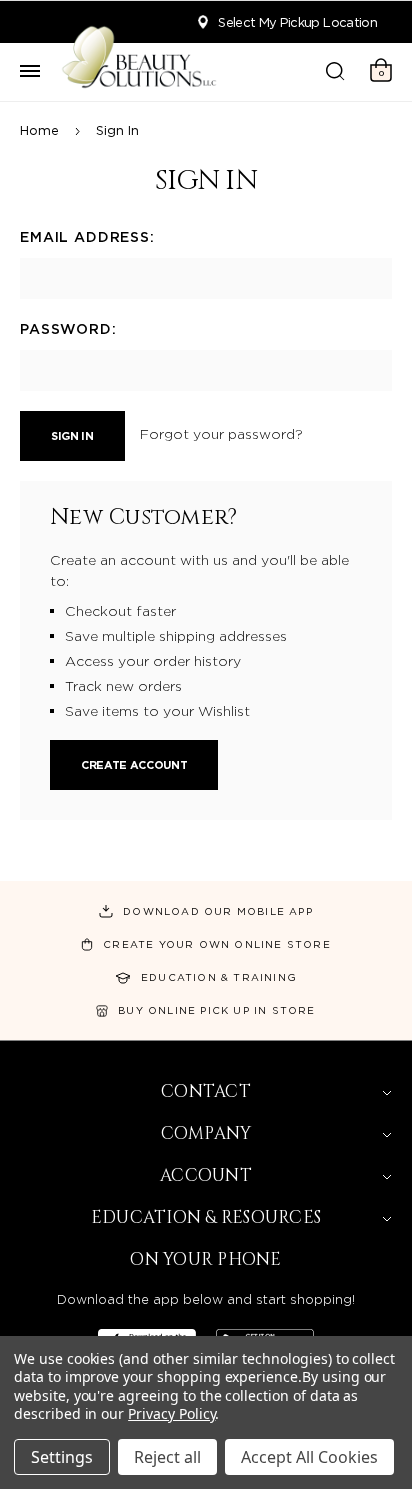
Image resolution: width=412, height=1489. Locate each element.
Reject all (167, 1457)
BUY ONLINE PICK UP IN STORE (216, 1010)
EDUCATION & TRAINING (219, 977)
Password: (68, 329)
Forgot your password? (221, 434)
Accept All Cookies (309, 1457)
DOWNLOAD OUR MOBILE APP (218, 911)
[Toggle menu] (30, 72)
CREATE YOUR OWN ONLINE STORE (217, 944)
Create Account (134, 765)
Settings (62, 1457)
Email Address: (87, 237)
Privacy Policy (171, 1413)
